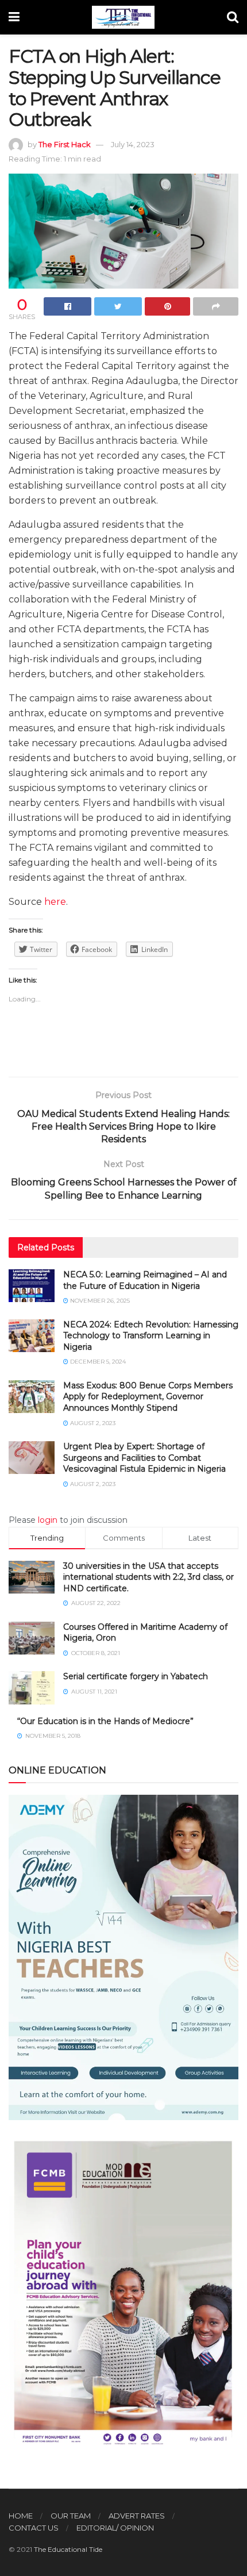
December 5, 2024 (97, 1362)
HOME (21, 2516)
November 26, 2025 (99, 1301)
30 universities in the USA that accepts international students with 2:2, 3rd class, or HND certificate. (148, 1577)
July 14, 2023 (133, 144)
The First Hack (65, 144)
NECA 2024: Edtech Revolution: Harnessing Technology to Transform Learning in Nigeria (151, 1336)
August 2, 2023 (92, 1423)
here (55, 902)
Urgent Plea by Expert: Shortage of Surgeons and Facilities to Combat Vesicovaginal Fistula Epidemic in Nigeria (144, 1458)
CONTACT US (34, 2528)
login (48, 1520)
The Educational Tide (68, 2549)
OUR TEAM (71, 2516)
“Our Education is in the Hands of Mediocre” (105, 1721)
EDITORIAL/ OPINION (115, 2528)
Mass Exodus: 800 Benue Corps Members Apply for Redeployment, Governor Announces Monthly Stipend (148, 1397)
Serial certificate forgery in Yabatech (136, 1676)
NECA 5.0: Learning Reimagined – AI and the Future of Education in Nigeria (145, 1280)
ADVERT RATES (137, 2516)
